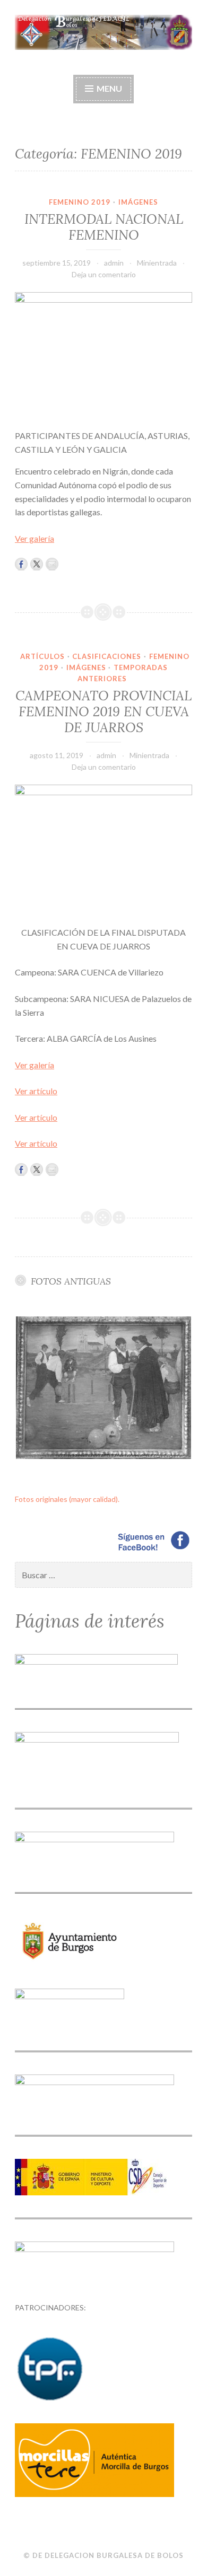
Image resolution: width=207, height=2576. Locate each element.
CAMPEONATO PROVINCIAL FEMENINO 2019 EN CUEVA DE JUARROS (103, 711)
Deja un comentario (104, 274)
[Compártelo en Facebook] (21, 564)
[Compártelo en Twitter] (37, 564)
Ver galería (34, 538)
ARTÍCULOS (42, 656)
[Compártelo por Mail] (52, 564)
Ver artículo (36, 1091)
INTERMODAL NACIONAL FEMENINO (104, 227)
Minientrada (157, 263)
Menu (109, 88)
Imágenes (138, 202)
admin (114, 263)
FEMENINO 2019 (80, 202)
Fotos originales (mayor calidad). (67, 1499)
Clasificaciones (107, 656)
